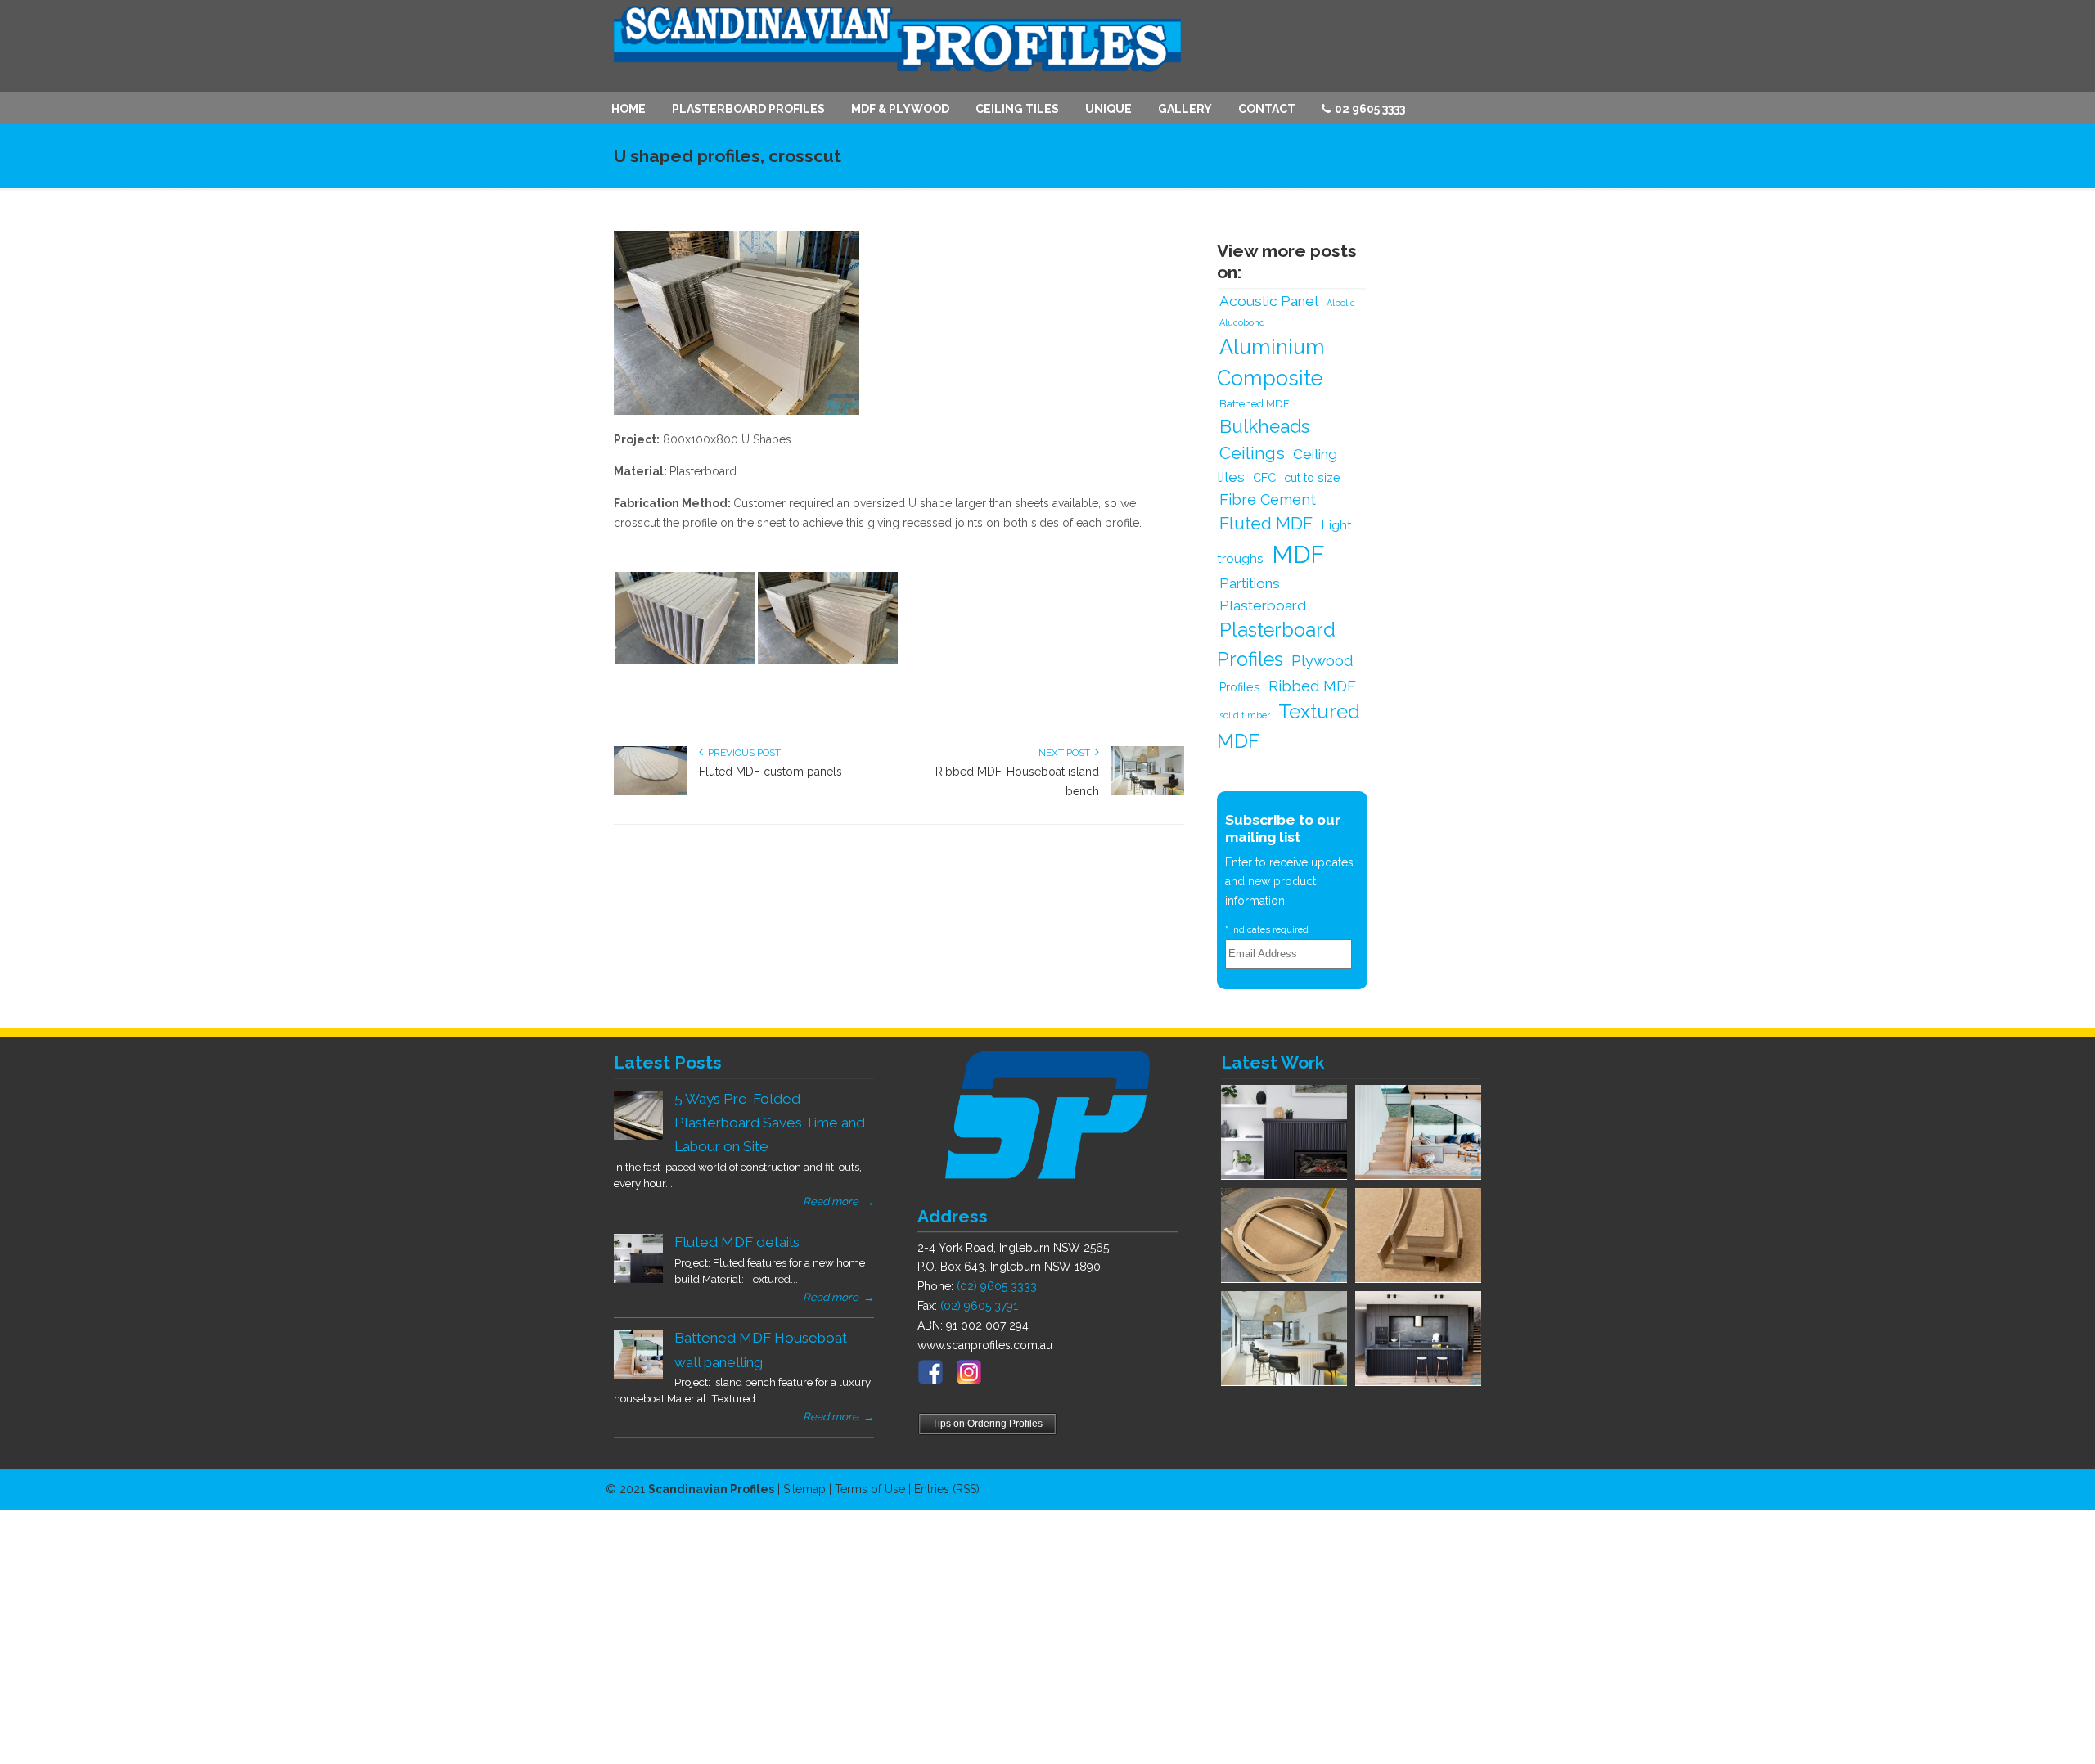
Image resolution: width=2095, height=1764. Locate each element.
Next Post (1067, 753)
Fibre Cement (1268, 500)
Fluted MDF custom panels (770, 772)
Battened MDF (1254, 404)
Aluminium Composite (1271, 362)
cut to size (1312, 477)
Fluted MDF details (737, 1242)
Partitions (1250, 583)
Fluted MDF (1266, 524)
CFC (1264, 477)
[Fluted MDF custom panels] (651, 792)
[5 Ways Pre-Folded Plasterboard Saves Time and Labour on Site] (638, 1136)
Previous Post (742, 753)
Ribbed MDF (1312, 686)
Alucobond (1242, 322)
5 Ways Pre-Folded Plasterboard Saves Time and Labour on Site (770, 1123)
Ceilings (1252, 453)
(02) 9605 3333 (997, 1286)
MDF (1298, 554)
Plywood (1322, 660)
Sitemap (804, 1489)
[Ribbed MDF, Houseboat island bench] (1147, 792)
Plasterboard (1263, 605)
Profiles (1240, 687)
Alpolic (1341, 303)
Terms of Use (870, 1489)
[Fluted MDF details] (638, 1279)
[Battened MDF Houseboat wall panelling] (638, 1375)
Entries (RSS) (947, 1489)
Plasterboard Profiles (1276, 645)
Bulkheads (1264, 426)
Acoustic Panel (1269, 301)
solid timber (1245, 715)
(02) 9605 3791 (979, 1306)
